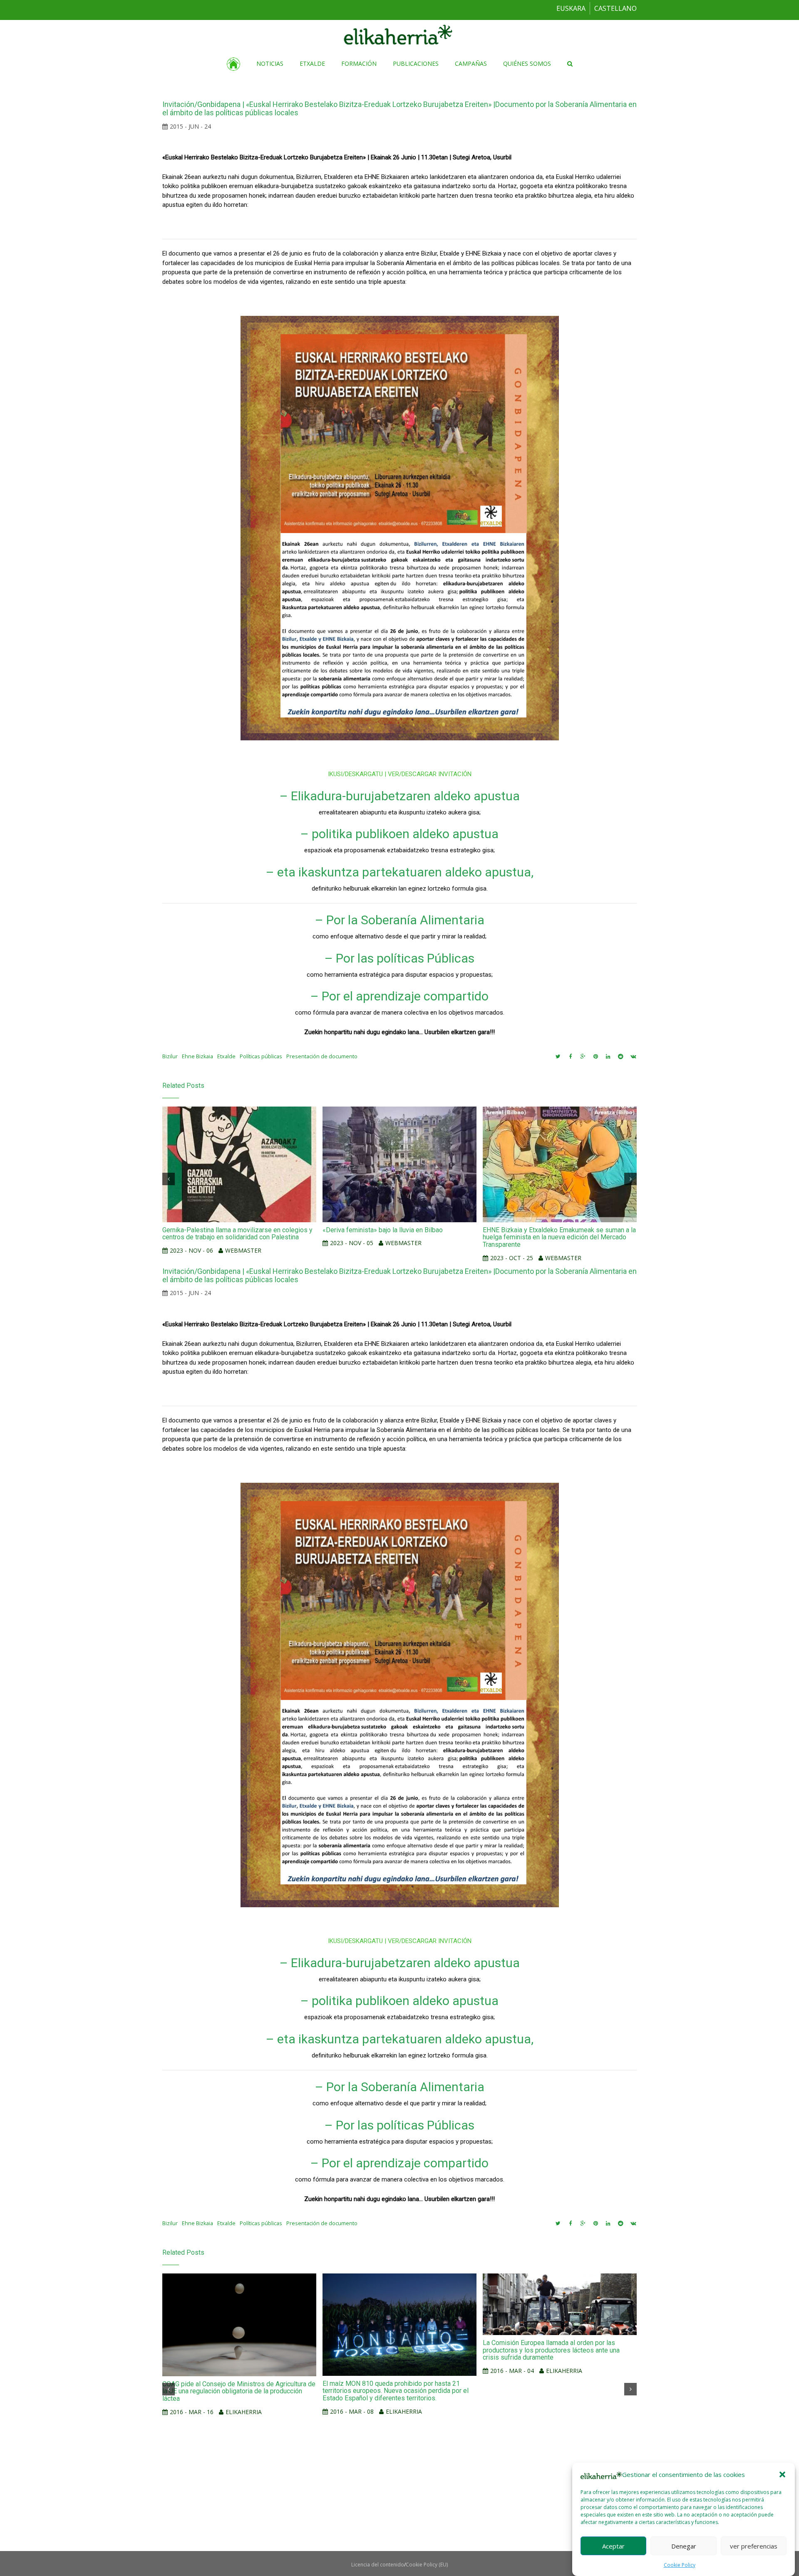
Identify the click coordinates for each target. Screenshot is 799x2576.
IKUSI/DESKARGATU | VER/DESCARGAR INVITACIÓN (400, 774)
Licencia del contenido (378, 2565)
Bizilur (170, 1056)
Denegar (684, 2546)
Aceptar (613, 2546)
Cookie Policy (680, 2565)
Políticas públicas (261, 1056)
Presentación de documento (322, 1056)
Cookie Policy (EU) (427, 2565)
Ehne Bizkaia (197, 1056)
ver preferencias (754, 2546)
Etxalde (226, 1056)
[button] (782, 2474)
